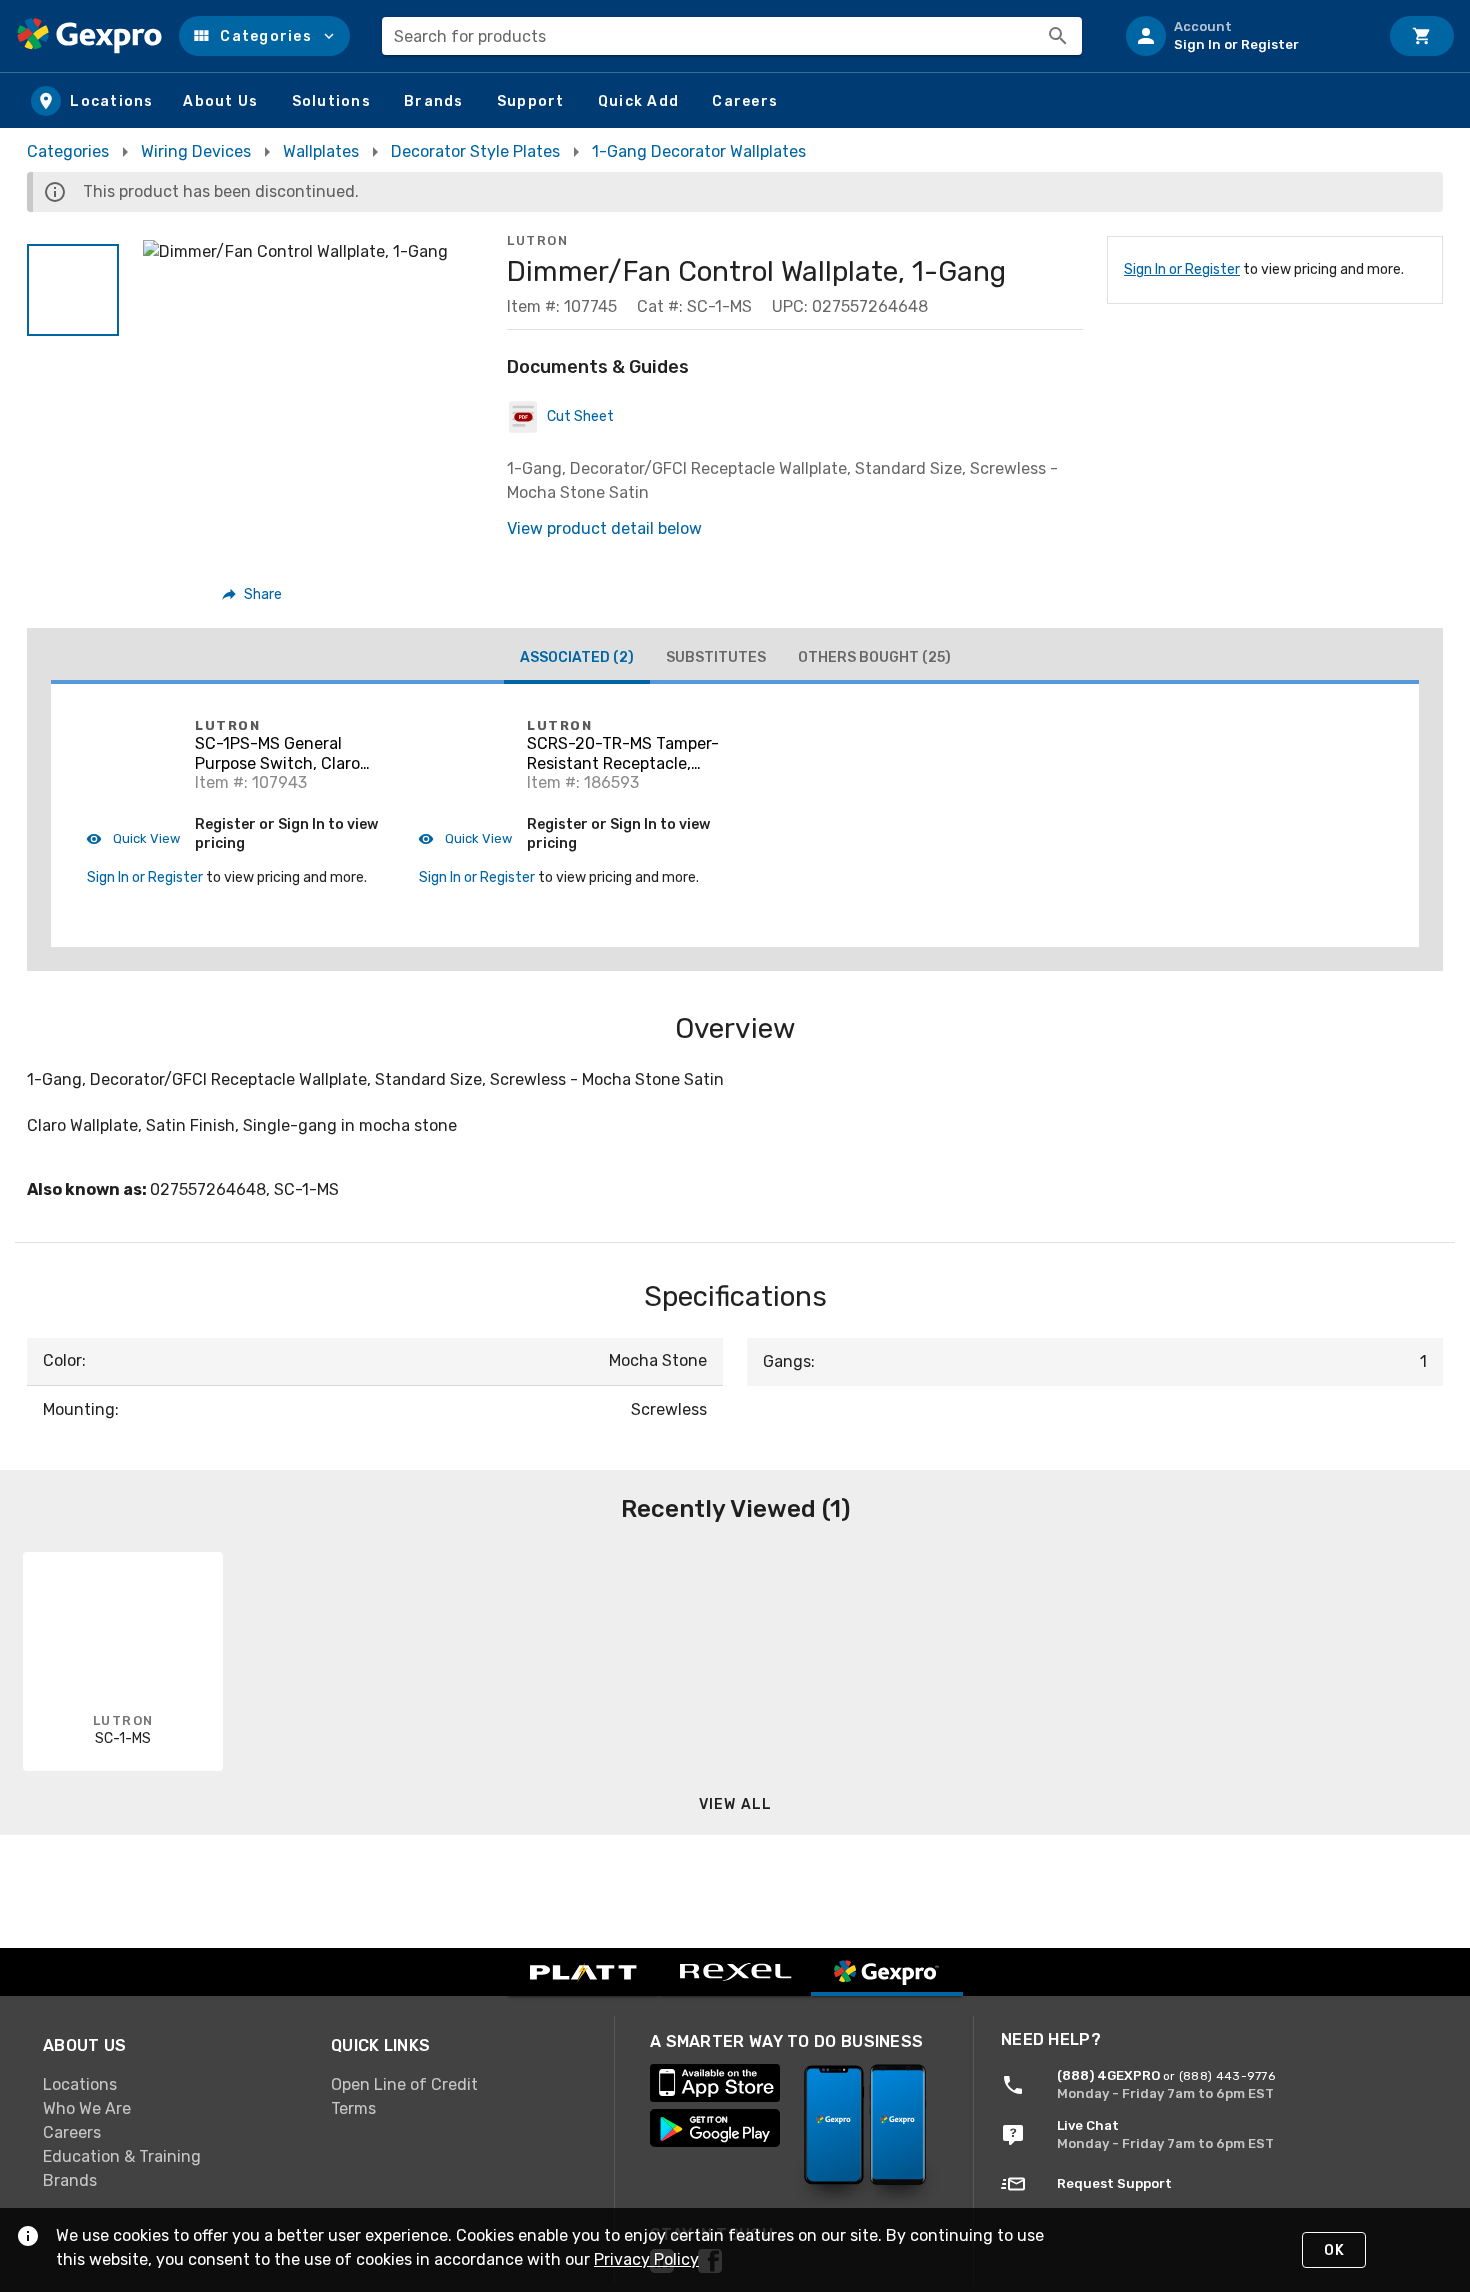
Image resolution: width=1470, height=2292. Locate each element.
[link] (171, 2084)
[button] (264, 36)
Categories (68, 151)
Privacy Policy (646, 2259)
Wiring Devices (196, 151)
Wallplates (321, 151)
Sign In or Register (1182, 269)
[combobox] (732, 36)
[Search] (1058, 36)
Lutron (537, 240)
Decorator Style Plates (475, 151)
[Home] (89, 36)
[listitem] (1244, 36)
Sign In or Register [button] (145, 877)
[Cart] (1422, 36)
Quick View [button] (145, 838)
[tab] (577, 660)
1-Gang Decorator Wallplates (699, 151)
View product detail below (604, 528)
